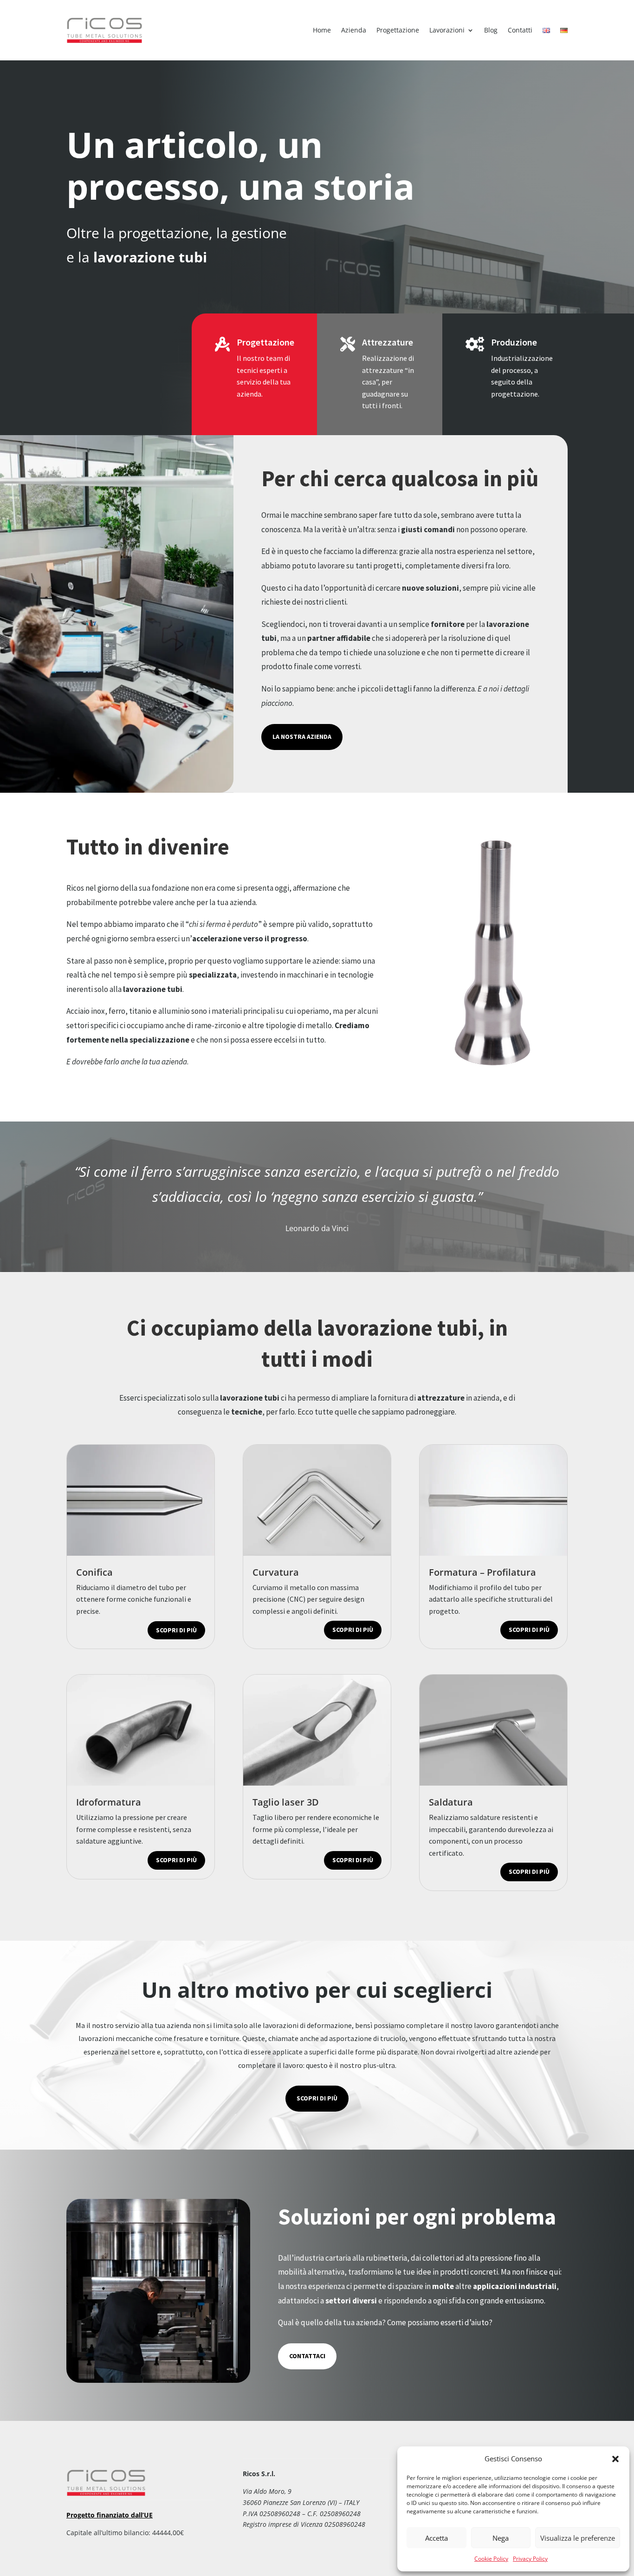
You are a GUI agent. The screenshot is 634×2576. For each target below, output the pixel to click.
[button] (615, 2459)
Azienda (354, 30)
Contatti (520, 30)
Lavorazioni (447, 30)
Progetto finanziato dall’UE (110, 2515)
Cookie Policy (491, 2559)
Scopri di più (176, 1630)
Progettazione (398, 30)
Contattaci (307, 2356)
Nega (501, 2538)
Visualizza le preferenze (578, 2538)
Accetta (437, 2538)
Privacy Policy (530, 2559)
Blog (491, 30)
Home (322, 30)
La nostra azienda (302, 737)
